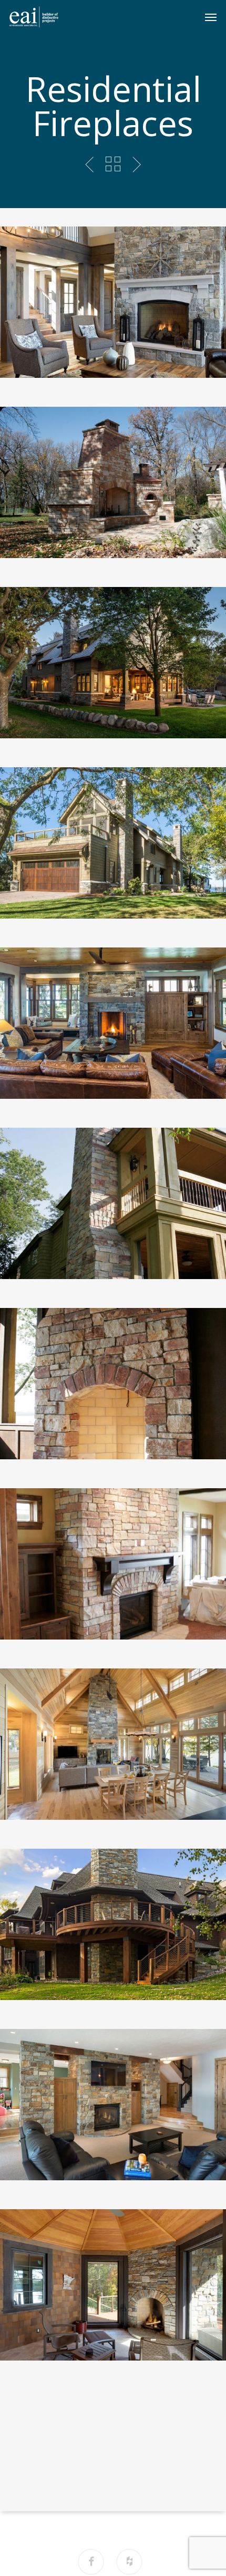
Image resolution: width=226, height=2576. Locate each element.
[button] (211, 17)
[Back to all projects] (113, 164)
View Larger (116, 294)
